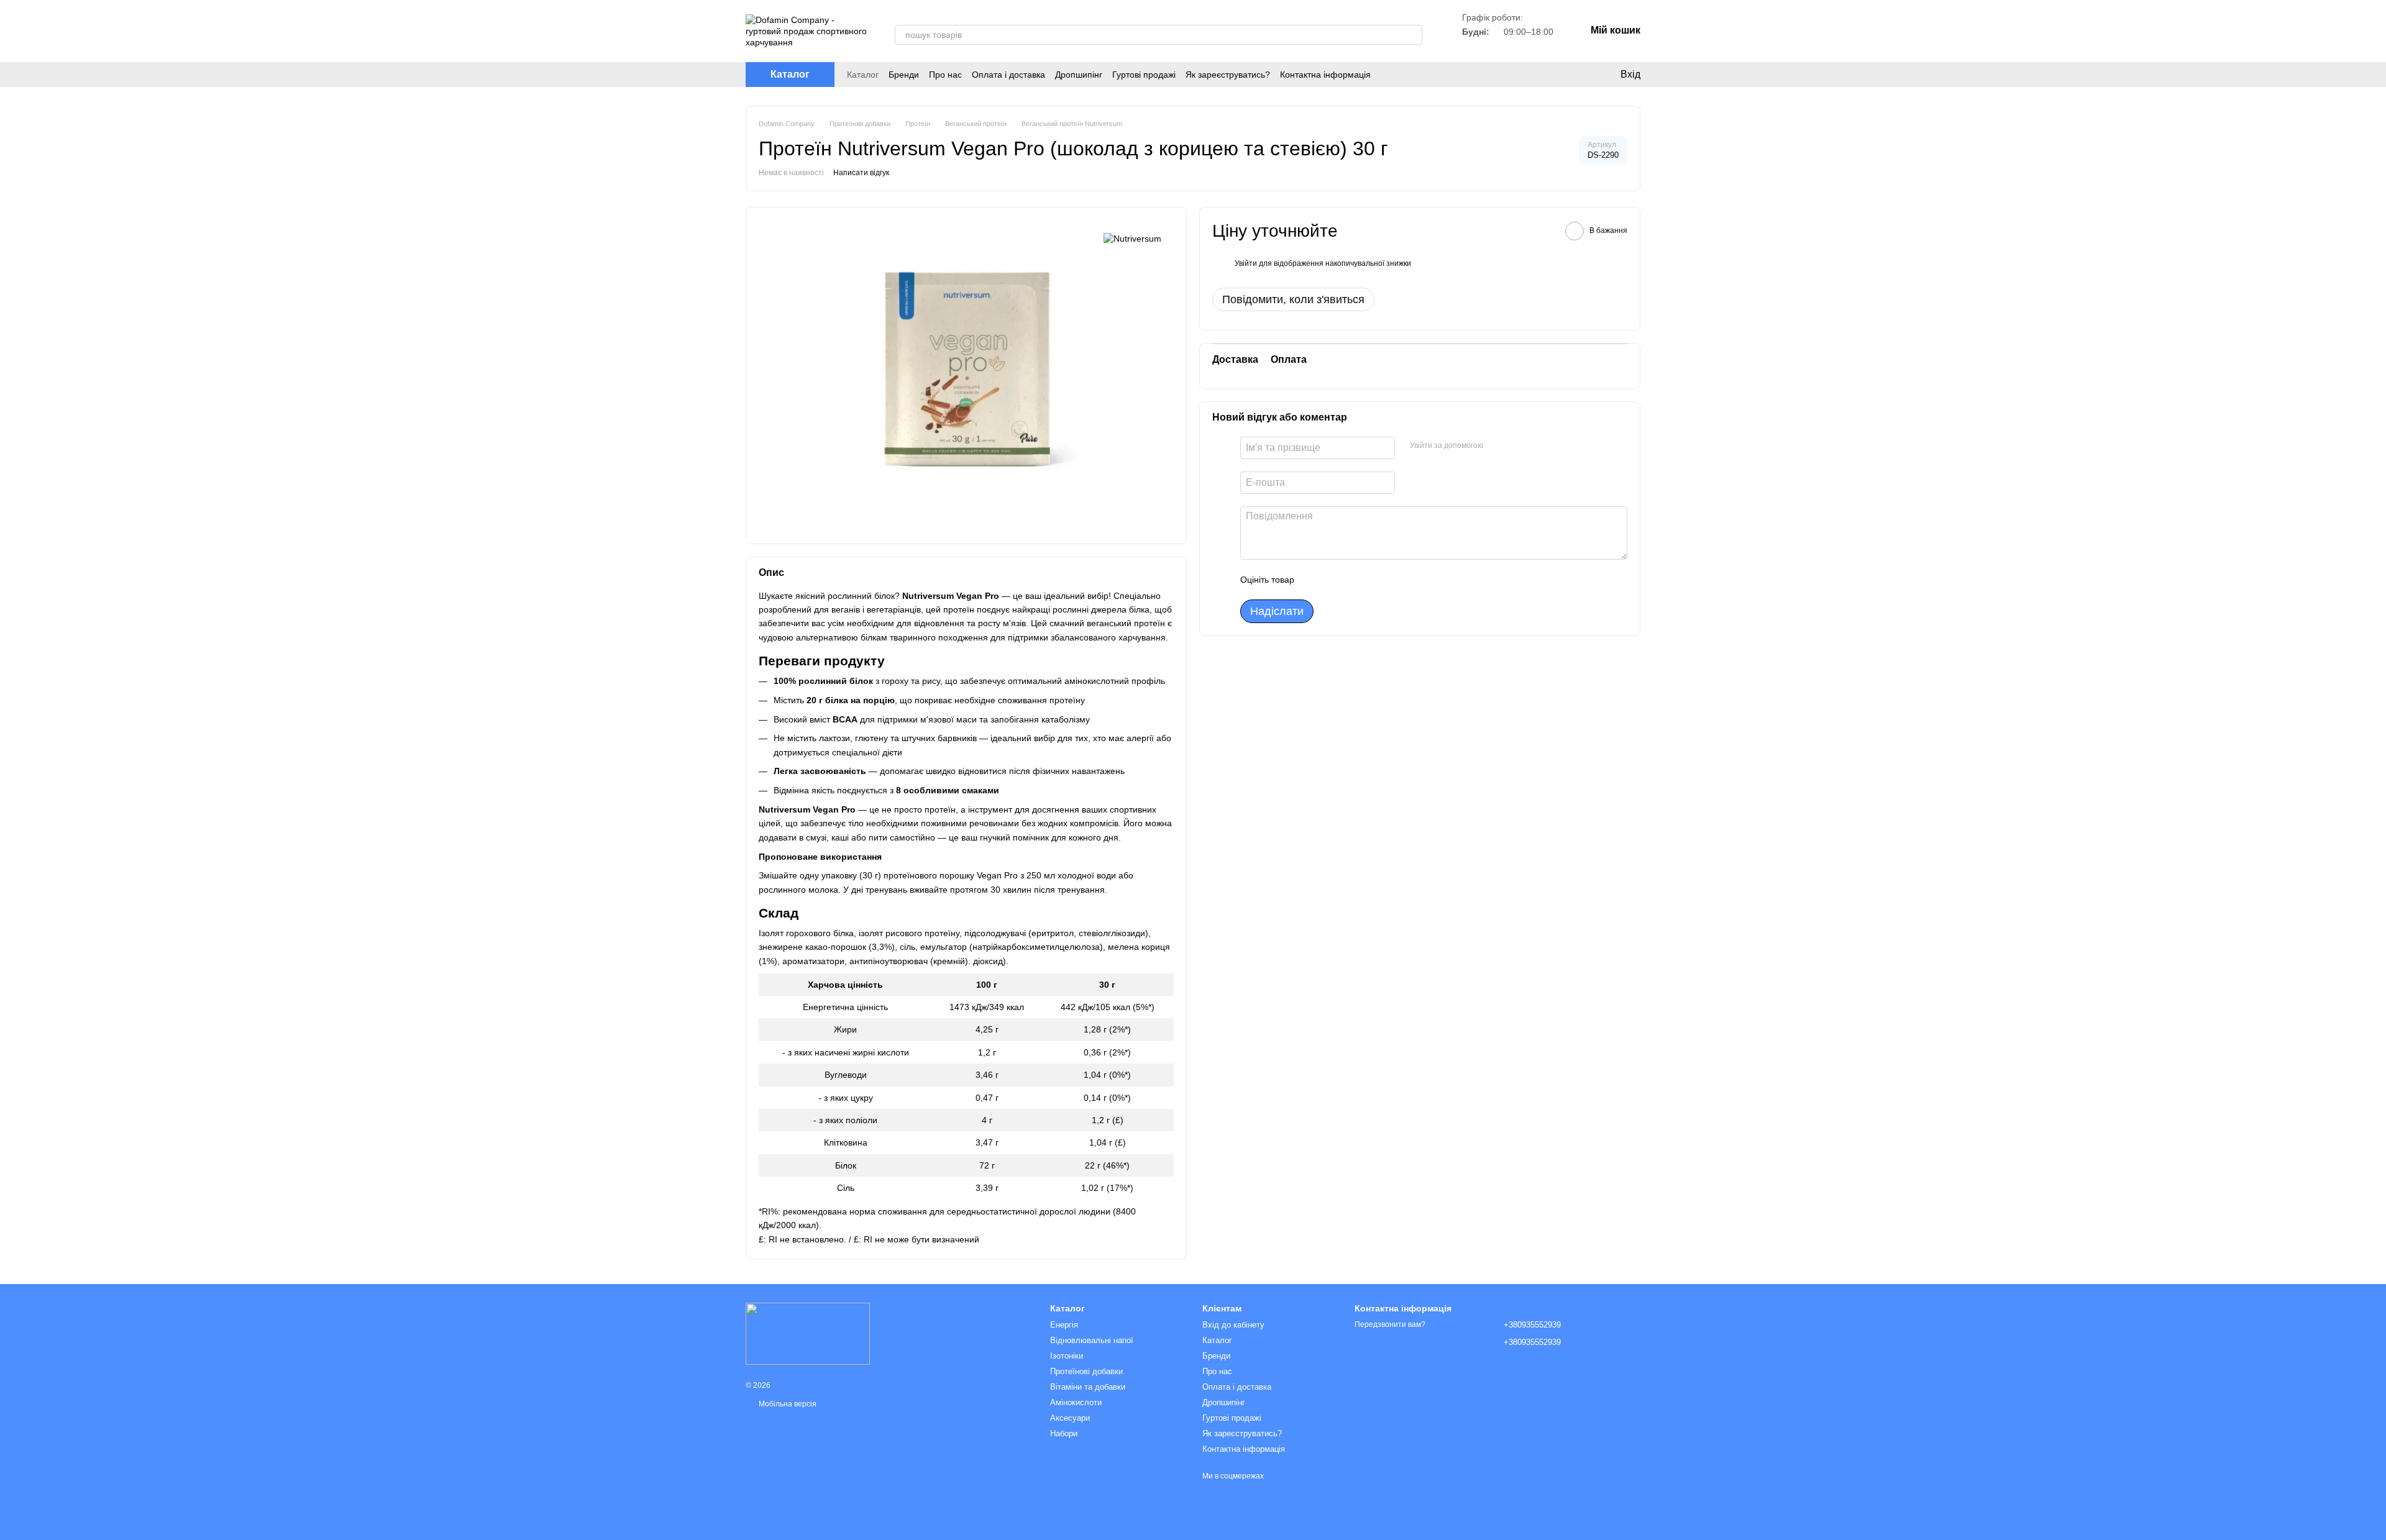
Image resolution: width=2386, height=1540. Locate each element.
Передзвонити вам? (1390, 1324)
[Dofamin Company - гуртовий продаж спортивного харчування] (808, 1333)
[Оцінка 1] (1315, 580)
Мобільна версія (787, 1404)
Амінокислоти (1076, 1402)
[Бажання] (1572, 75)
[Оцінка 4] (1374, 580)
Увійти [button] (1246, 263)
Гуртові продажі (1144, 75)
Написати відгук (861, 173)
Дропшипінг (1079, 75)
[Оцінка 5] (1394, 580)
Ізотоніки (1067, 1356)
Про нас (945, 75)
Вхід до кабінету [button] (1233, 1325)
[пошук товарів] (1412, 35)
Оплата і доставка (1008, 75)
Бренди (904, 75)
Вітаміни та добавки (1088, 1387)
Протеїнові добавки (1086, 1371)
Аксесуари (1070, 1418)
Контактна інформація (1325, 75)
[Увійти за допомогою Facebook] (1497, 446)
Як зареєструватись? (1228, 75)
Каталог (863, 75)
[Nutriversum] (1132, 238)
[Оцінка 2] (1335, 580)
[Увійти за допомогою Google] (1517, 446)
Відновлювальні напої (1092, 1340)
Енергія (1064, 1325)
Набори (1064, 1433)
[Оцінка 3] (1355, 580)
